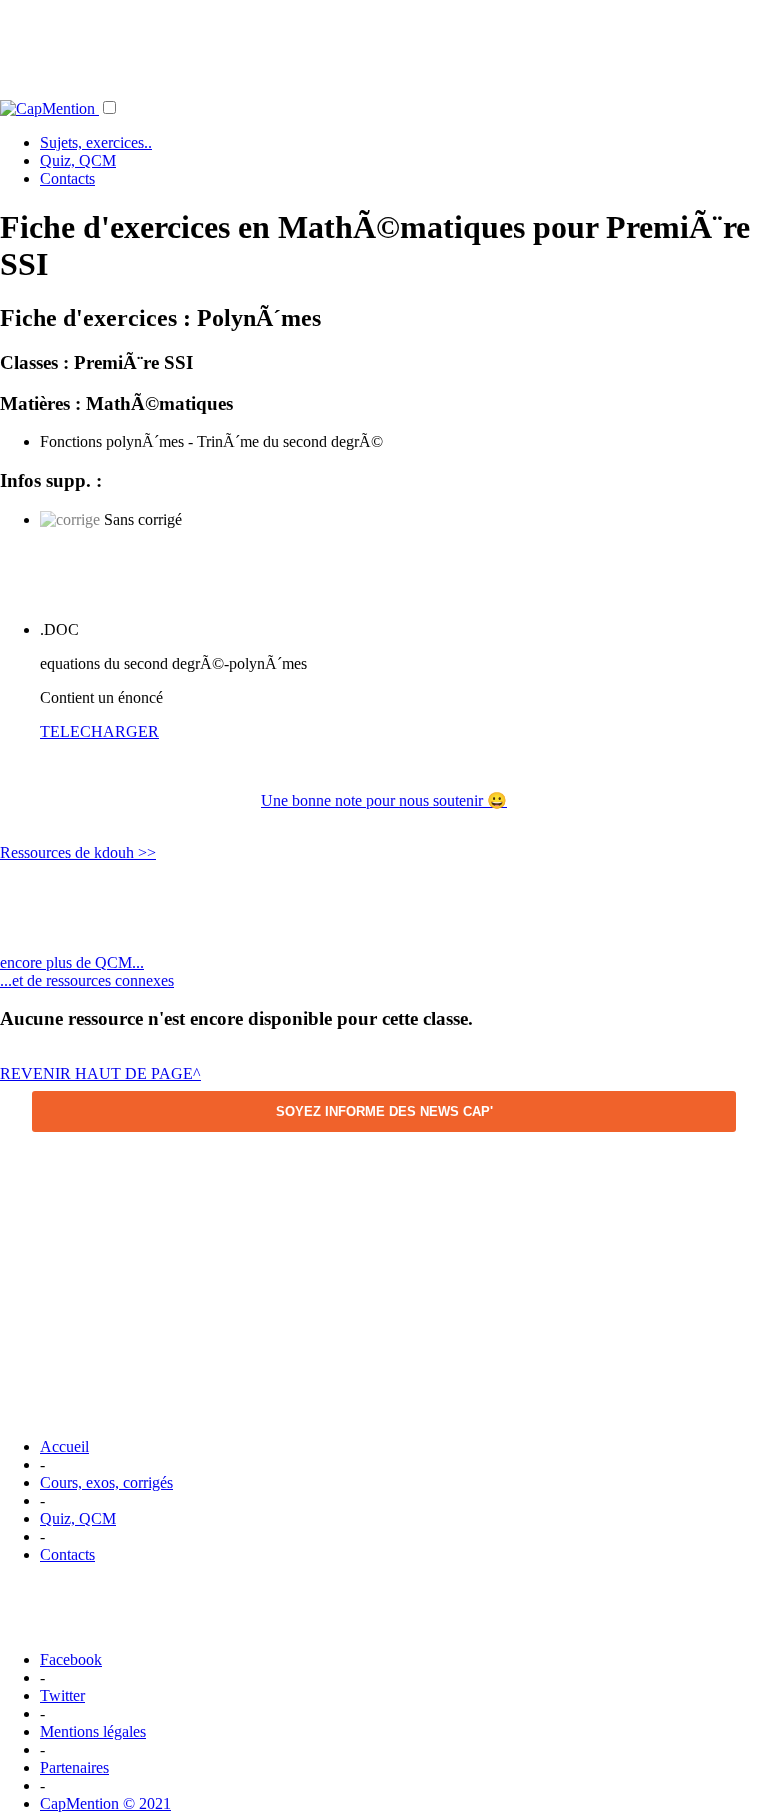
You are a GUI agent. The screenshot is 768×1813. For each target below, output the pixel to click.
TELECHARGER (99, 731)
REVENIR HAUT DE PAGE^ (100, 1073)
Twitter (62, 1695)
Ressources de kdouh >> (78, 852)
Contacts (67, 178)
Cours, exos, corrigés (106, 1482)
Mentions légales (93, 1731)
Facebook (71, 1659)
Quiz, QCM (78, 160)
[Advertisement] (384, 45)
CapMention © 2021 (105, 1803)
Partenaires (74, 1767)
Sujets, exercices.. (96, 142)
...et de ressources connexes (87, 980)
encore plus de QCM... (72, 962)
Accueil (64, 1446)
